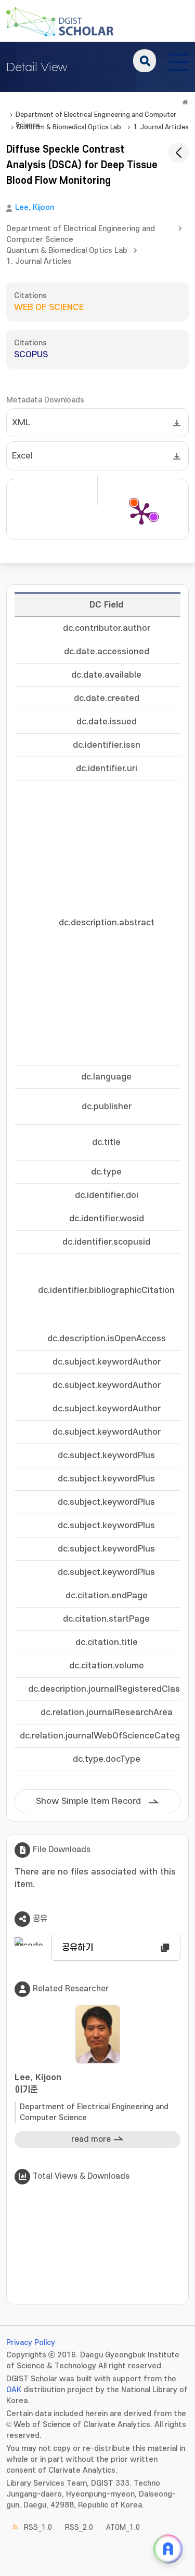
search (145, 61)
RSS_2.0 (79, 2527)
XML (21, 423)
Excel (22, 456)
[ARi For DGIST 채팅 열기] (168, 2549)
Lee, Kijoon (35, 207)
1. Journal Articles (161, 127)
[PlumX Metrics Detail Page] (141, 513)
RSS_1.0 (38, 2527)
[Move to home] (185, 102)
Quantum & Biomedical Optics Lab (69, 127)
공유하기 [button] (77, 1948)
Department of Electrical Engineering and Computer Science (96, 116)
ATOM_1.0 (123, 2527)
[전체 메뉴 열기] (179, 61)
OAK (14, 2390)
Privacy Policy (31, 2343)
